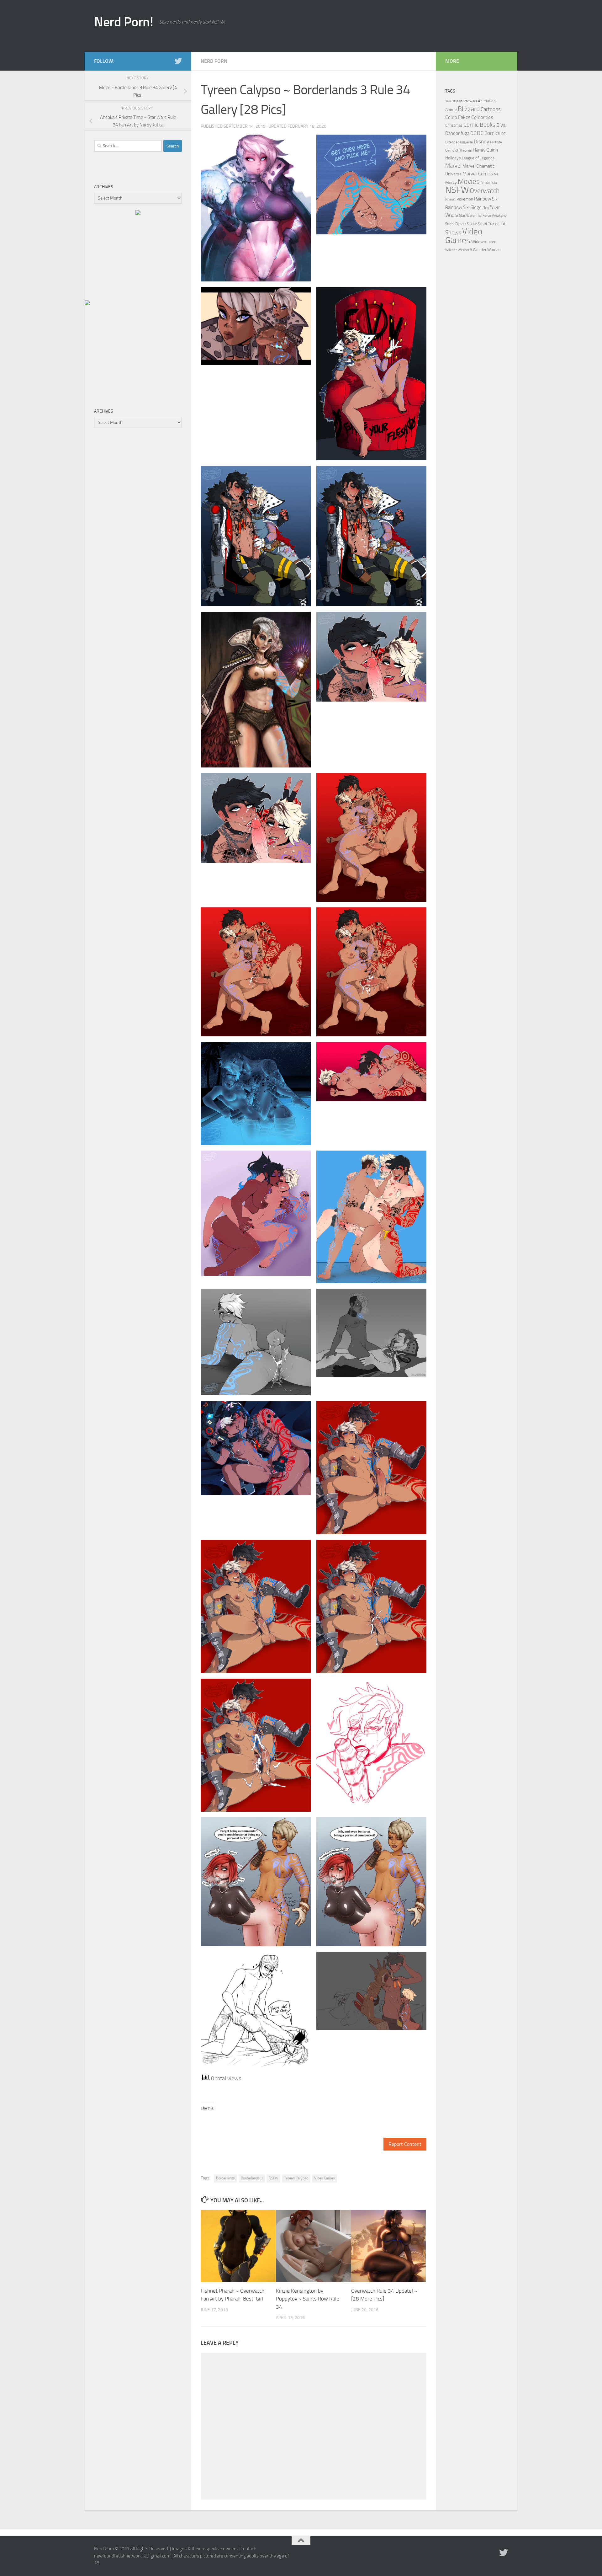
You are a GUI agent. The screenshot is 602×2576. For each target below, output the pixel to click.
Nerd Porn (214, 61)
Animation (487, 101)
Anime (451, 110)
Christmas (454, 125)
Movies (469, 182)
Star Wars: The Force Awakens (483, 216)
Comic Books (479, 125)
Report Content (405, 2144)
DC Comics (489, 133)
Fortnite (496, 142)
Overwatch (485, 191)
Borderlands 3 (252, 2178)
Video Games (325, 2178)
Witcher (451, 250)
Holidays (453, 158)
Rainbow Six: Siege (463, 207)
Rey (486, 207)
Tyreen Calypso (296, 2178)
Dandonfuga (457, 133)
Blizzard (469, 109)
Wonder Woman (487, 250)
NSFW (273, 2178)
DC (473, 133)
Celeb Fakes (458, 117)
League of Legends (478, 158)
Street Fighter (456, 224)
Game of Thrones (459, 150)
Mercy (451, 182)
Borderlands (225, 2178)
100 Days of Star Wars (461, 101)
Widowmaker (483, 242)
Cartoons (491, 109)
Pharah (450, 199)
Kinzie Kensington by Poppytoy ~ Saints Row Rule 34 (308, 2299)
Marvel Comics (478, 174)
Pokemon (465, 199)
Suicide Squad (477, 224)
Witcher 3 (465, 250)
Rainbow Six (486, 199)
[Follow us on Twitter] (178, 61)
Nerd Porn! (124, 22)
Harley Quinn (485, 150)
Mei (496, 174)
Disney (481, 142)
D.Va (501, 125)
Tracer (493, 224)
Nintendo (489, 182)
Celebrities (482, 117)
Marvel (453, 166)
